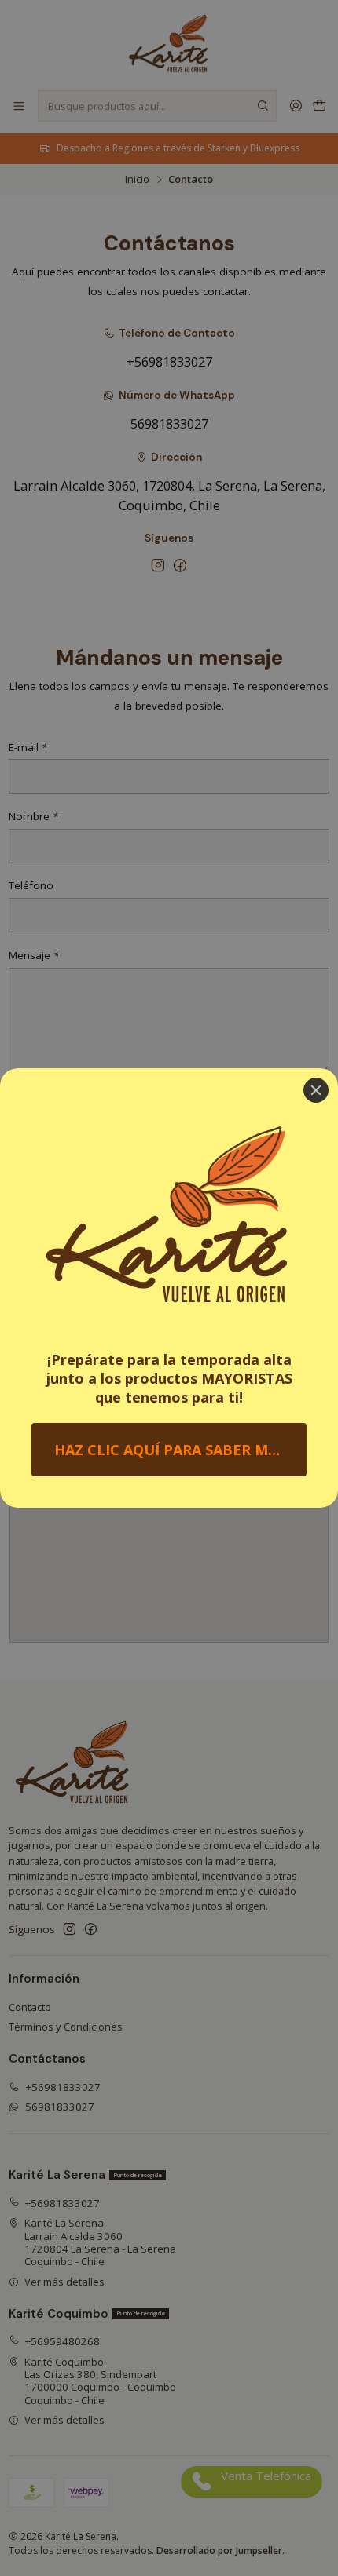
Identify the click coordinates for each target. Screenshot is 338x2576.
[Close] (316, 1090)
